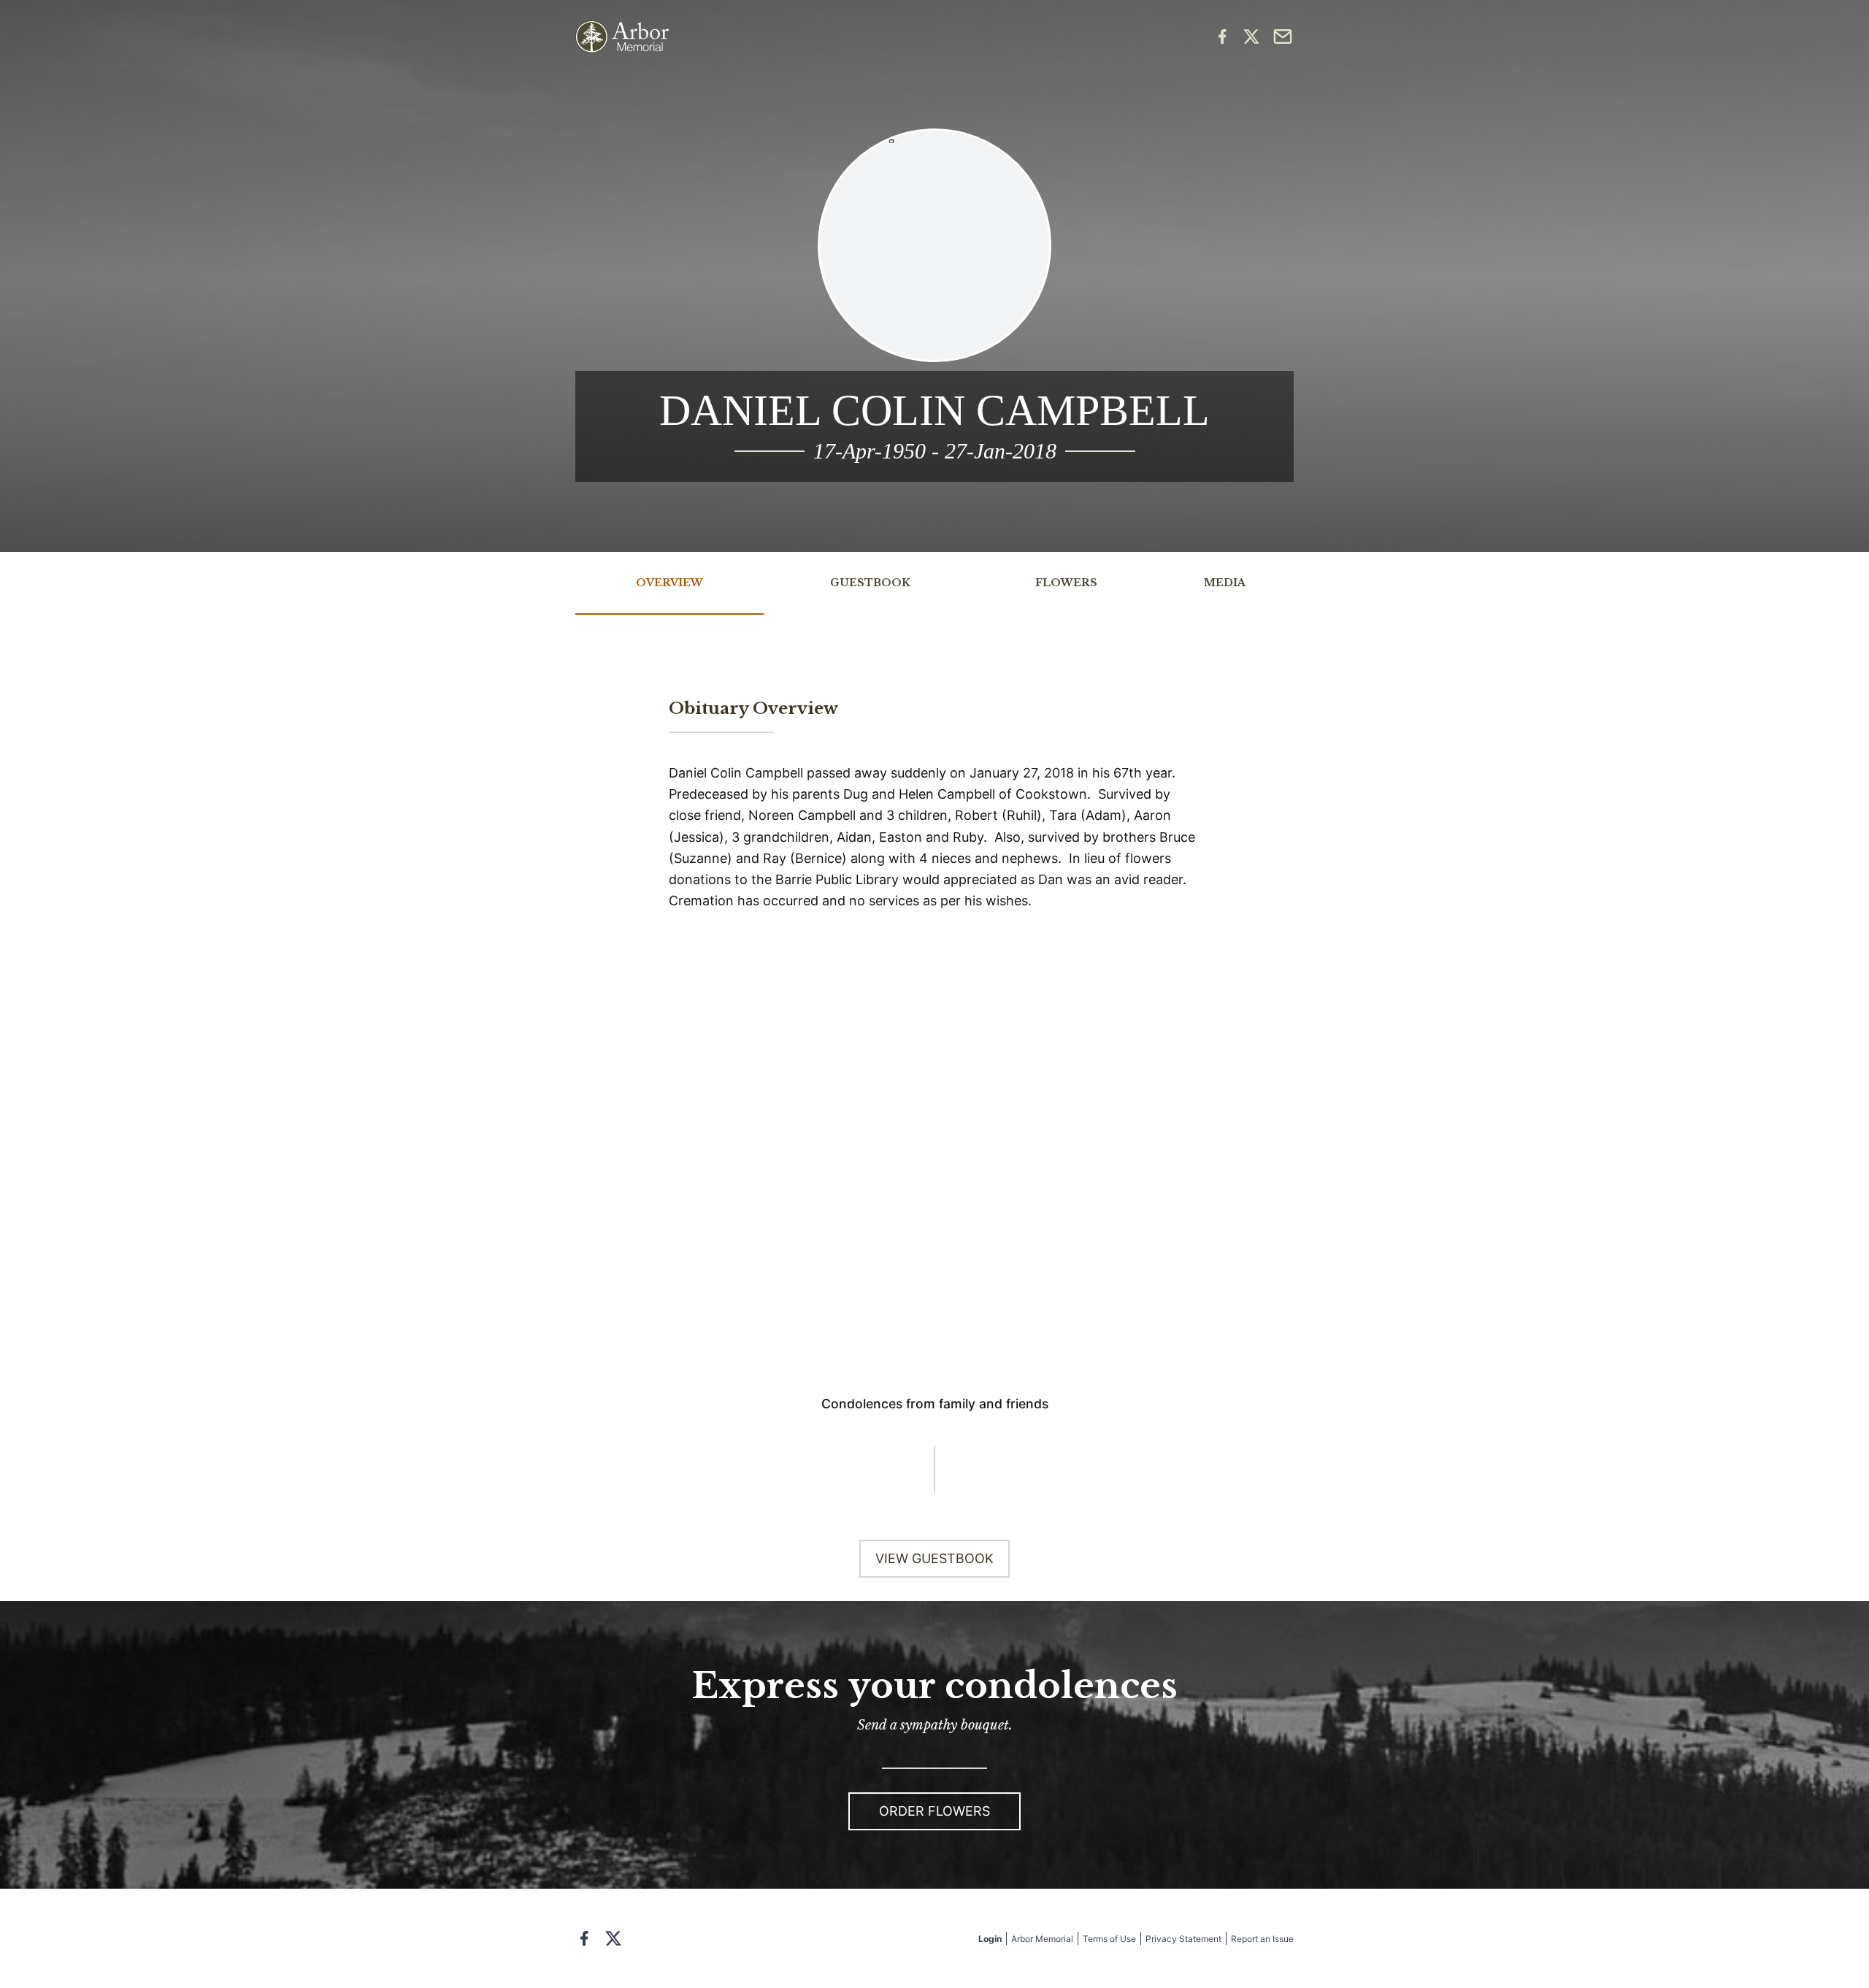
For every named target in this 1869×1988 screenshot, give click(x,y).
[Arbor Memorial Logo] (622, 37)
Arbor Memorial (1042, 1939)
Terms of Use (1109, 1939)
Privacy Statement (1183, 1939)
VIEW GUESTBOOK (934, 1558)
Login (990, 1939)
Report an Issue (1262, 1939)
